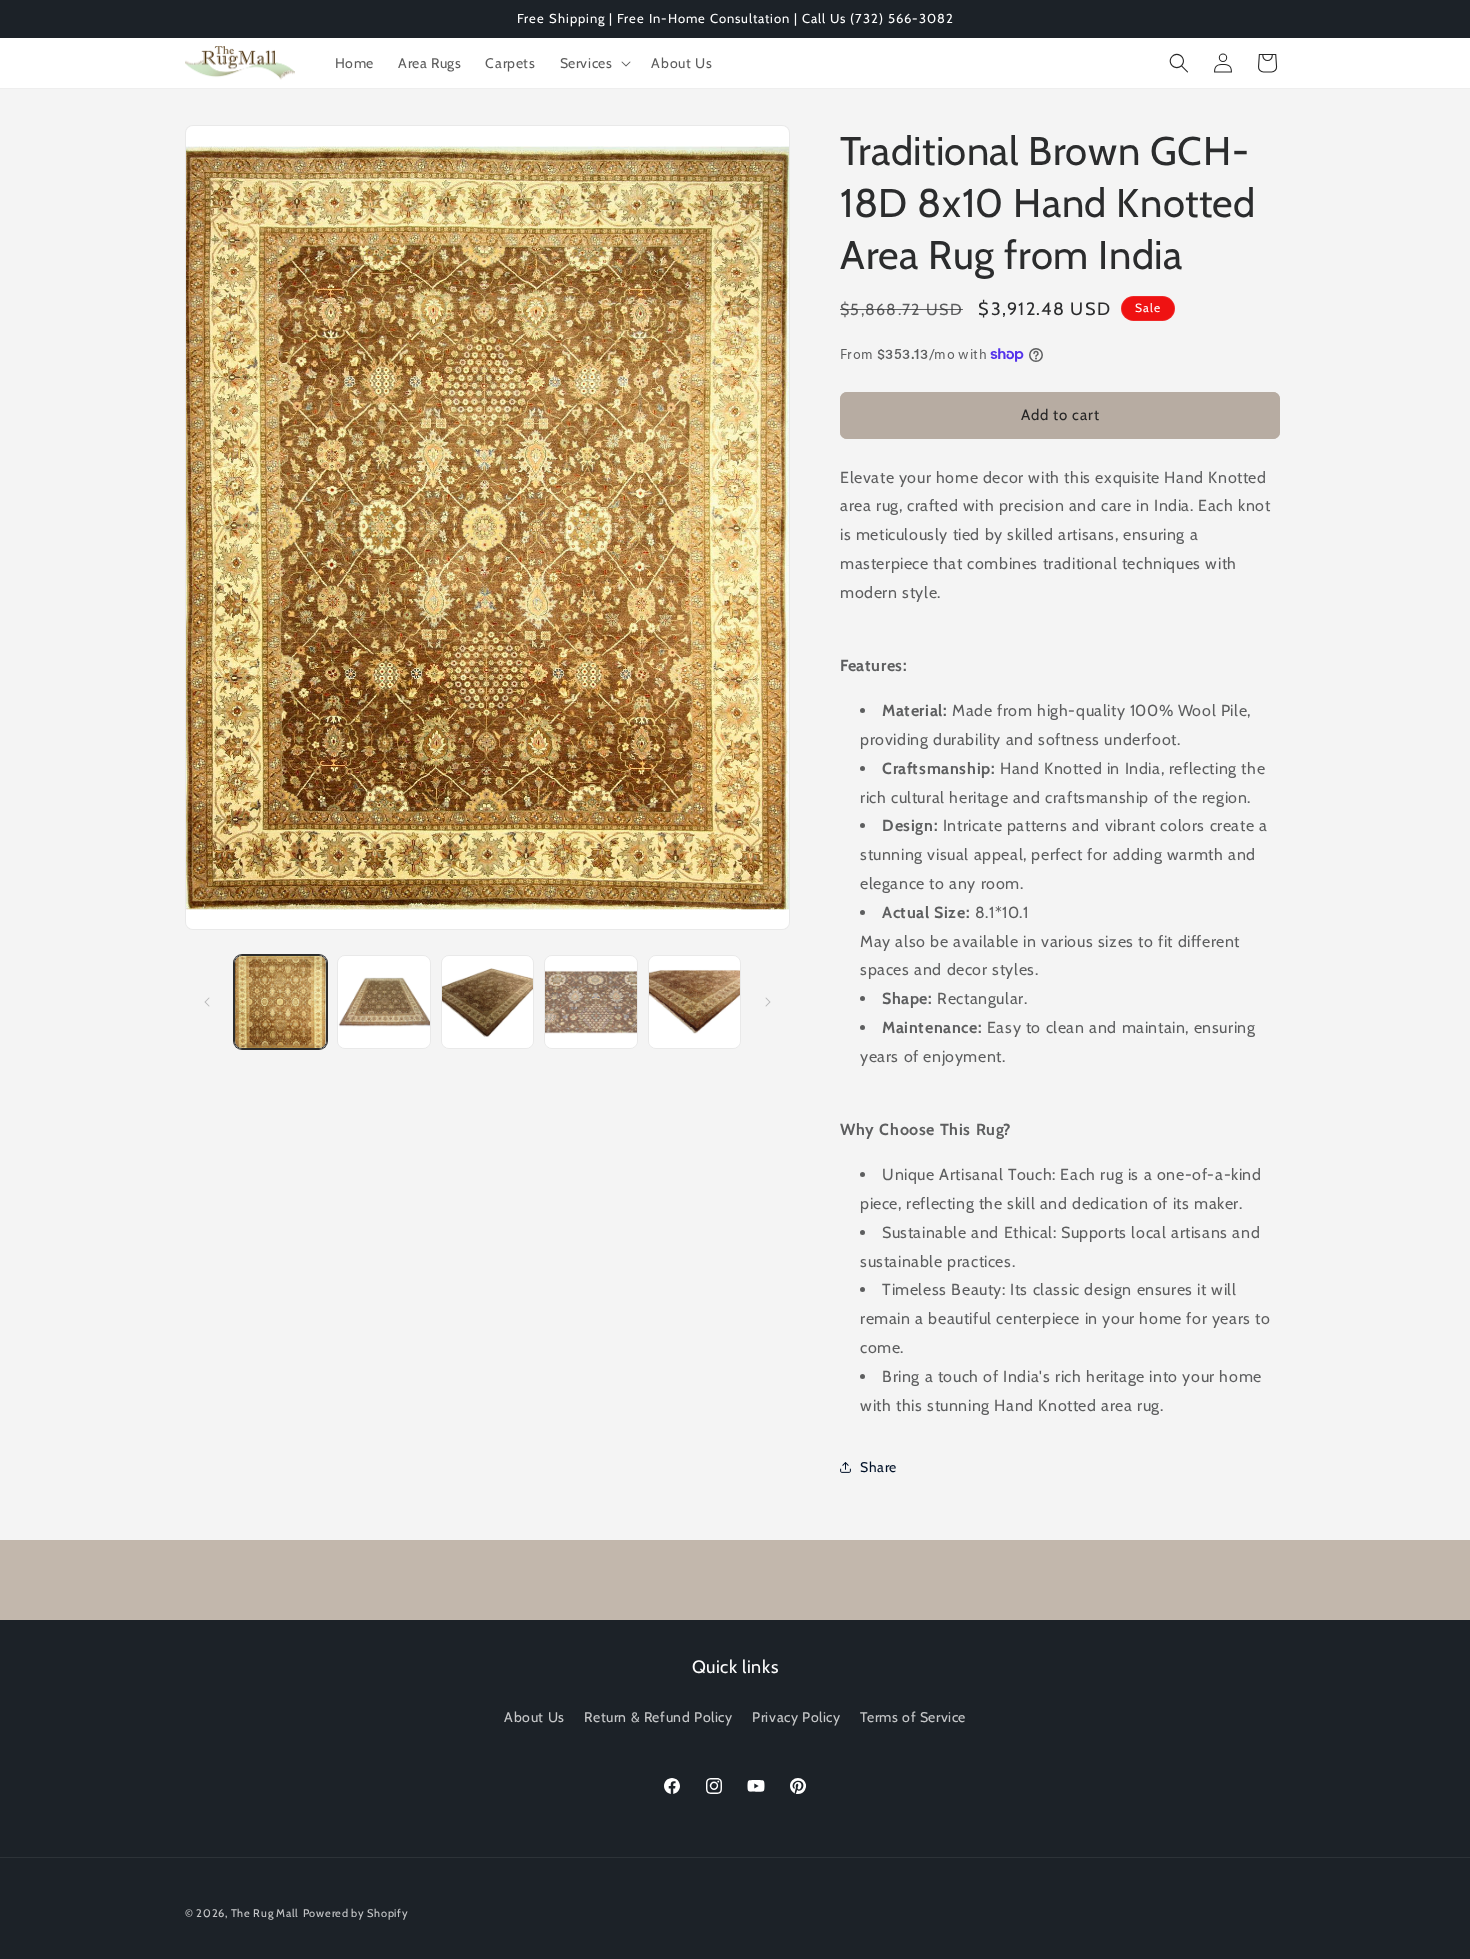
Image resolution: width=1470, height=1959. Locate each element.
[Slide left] (207, 1002)
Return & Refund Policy (658, 1717)
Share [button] (878, 1467)
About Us (534, 1717)
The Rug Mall (265, 1913)
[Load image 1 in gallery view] (280, 1001)
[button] (594, 63)
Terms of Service (913, 1717)
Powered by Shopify (356, 1913)
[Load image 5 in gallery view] (694, 1001)
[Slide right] (768, 1002)
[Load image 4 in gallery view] (590, 1001)
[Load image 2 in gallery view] (383, 1001)
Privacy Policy (796, 1717)
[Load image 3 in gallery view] (487, 1001)
